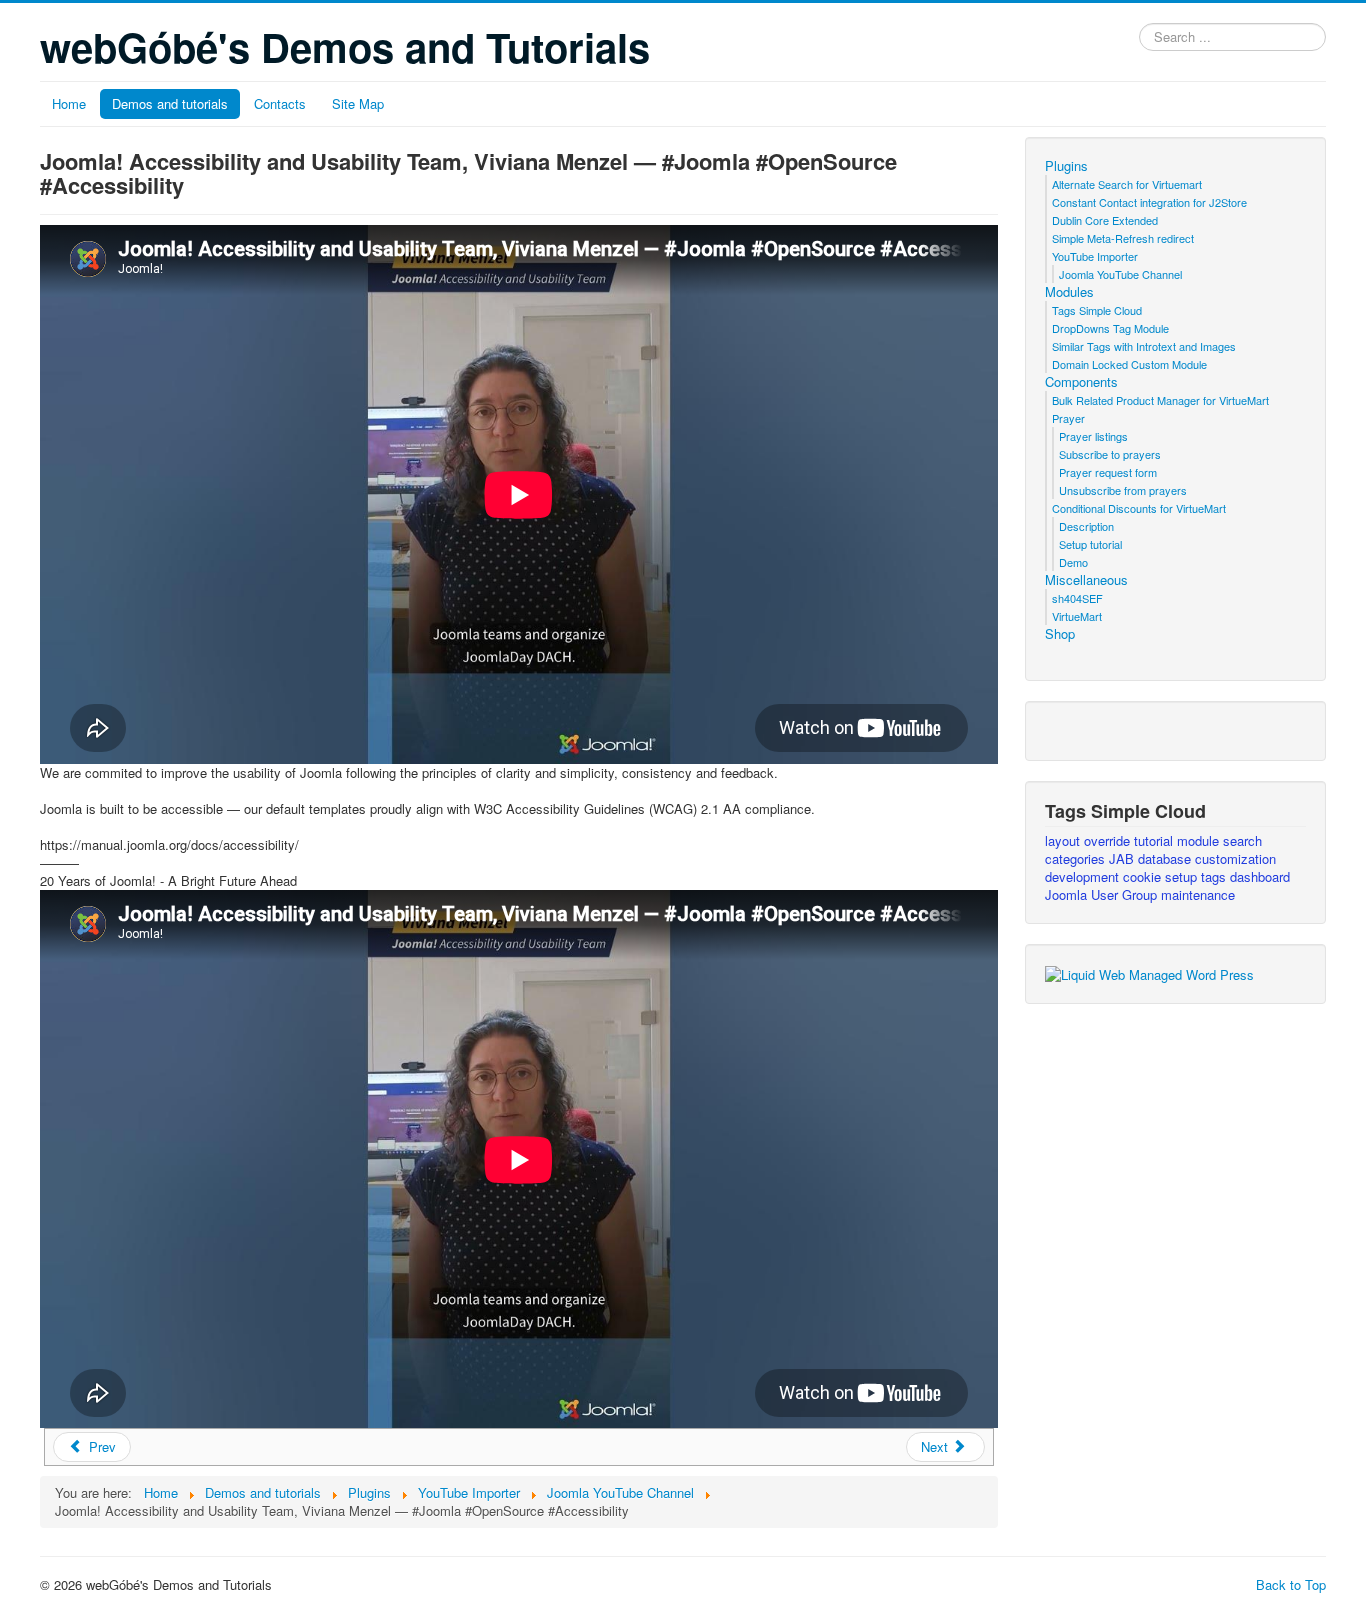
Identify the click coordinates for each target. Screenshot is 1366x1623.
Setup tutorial (1090, 544)
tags (1215, 876)
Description (1086, 526)
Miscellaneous (1086, 580)
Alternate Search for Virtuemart (1127, 184)
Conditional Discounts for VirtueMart (1139, 508)
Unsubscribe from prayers (1123, 490)
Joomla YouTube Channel (1120, 274)
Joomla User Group (1103, 894)
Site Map (358, 103)
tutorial (1155, 840)
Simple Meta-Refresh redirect (1123, 238)
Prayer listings (1093, 436)
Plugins (1066, 166)
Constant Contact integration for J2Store (1149, 202)
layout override (1089, 840)
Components (1081, 382)
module (1200, 840)
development (1084, 876)
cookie (1144, 876)
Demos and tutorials (170, 103)
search (1242, 840)
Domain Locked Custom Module (1129, 364)
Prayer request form (1108, 472)
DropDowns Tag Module (1110, 328)
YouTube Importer (1095, 256)
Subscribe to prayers (1110, 454)
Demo (1073, 562)
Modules (1069, 292)
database (1166, 858)
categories (1077, 858)
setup (1183, 876)
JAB (1123, 858)
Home (69, 103)
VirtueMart (1077, 616)
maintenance (1198, 894)
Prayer (1068, 418)
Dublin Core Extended (1105, 220)
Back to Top (1291, 1584)
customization (1235, 858)
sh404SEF (1077, 598)
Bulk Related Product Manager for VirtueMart (1160, 400)
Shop (1060, 634)
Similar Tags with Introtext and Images (1144, 346)
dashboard (1260, 876)
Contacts (280, 103)
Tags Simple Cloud (1097, 310)
